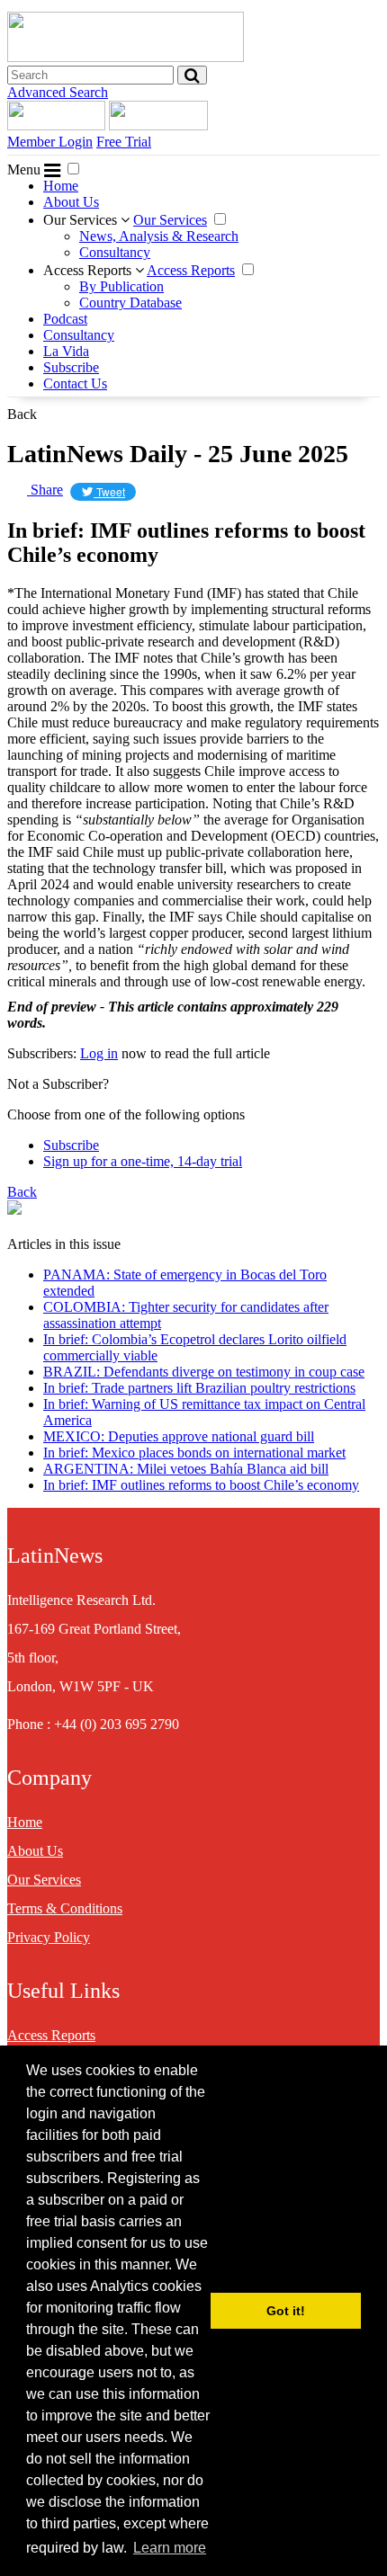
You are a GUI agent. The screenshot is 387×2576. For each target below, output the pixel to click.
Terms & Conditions (65, 1908)
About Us (71, 202)
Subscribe (71, 367)
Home (61, 186)
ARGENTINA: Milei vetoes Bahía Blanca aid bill (186, 1469)
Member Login (50, 142)
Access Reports (89, 270)
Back (22, 414)
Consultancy (115, 252)
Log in (99, 1053)
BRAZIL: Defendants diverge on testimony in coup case (204, 1372)
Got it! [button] (286, 2311)
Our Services (82, 220)
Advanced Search (58, 92)
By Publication (121, 286)
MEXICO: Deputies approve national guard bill (179, 1436)
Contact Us (75, 383)
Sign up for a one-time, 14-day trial (143, 1161)
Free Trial (124, 142)
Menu (26, 169)
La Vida (66, 351)
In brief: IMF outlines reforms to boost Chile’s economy (201, 1485)
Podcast (65, 319)
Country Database (130, 303)
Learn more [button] (170, 2548)
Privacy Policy (49, 1937)
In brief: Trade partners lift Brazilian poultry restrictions (199, 1388)
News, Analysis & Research (159, 236)
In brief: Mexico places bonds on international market (194, 1453)
